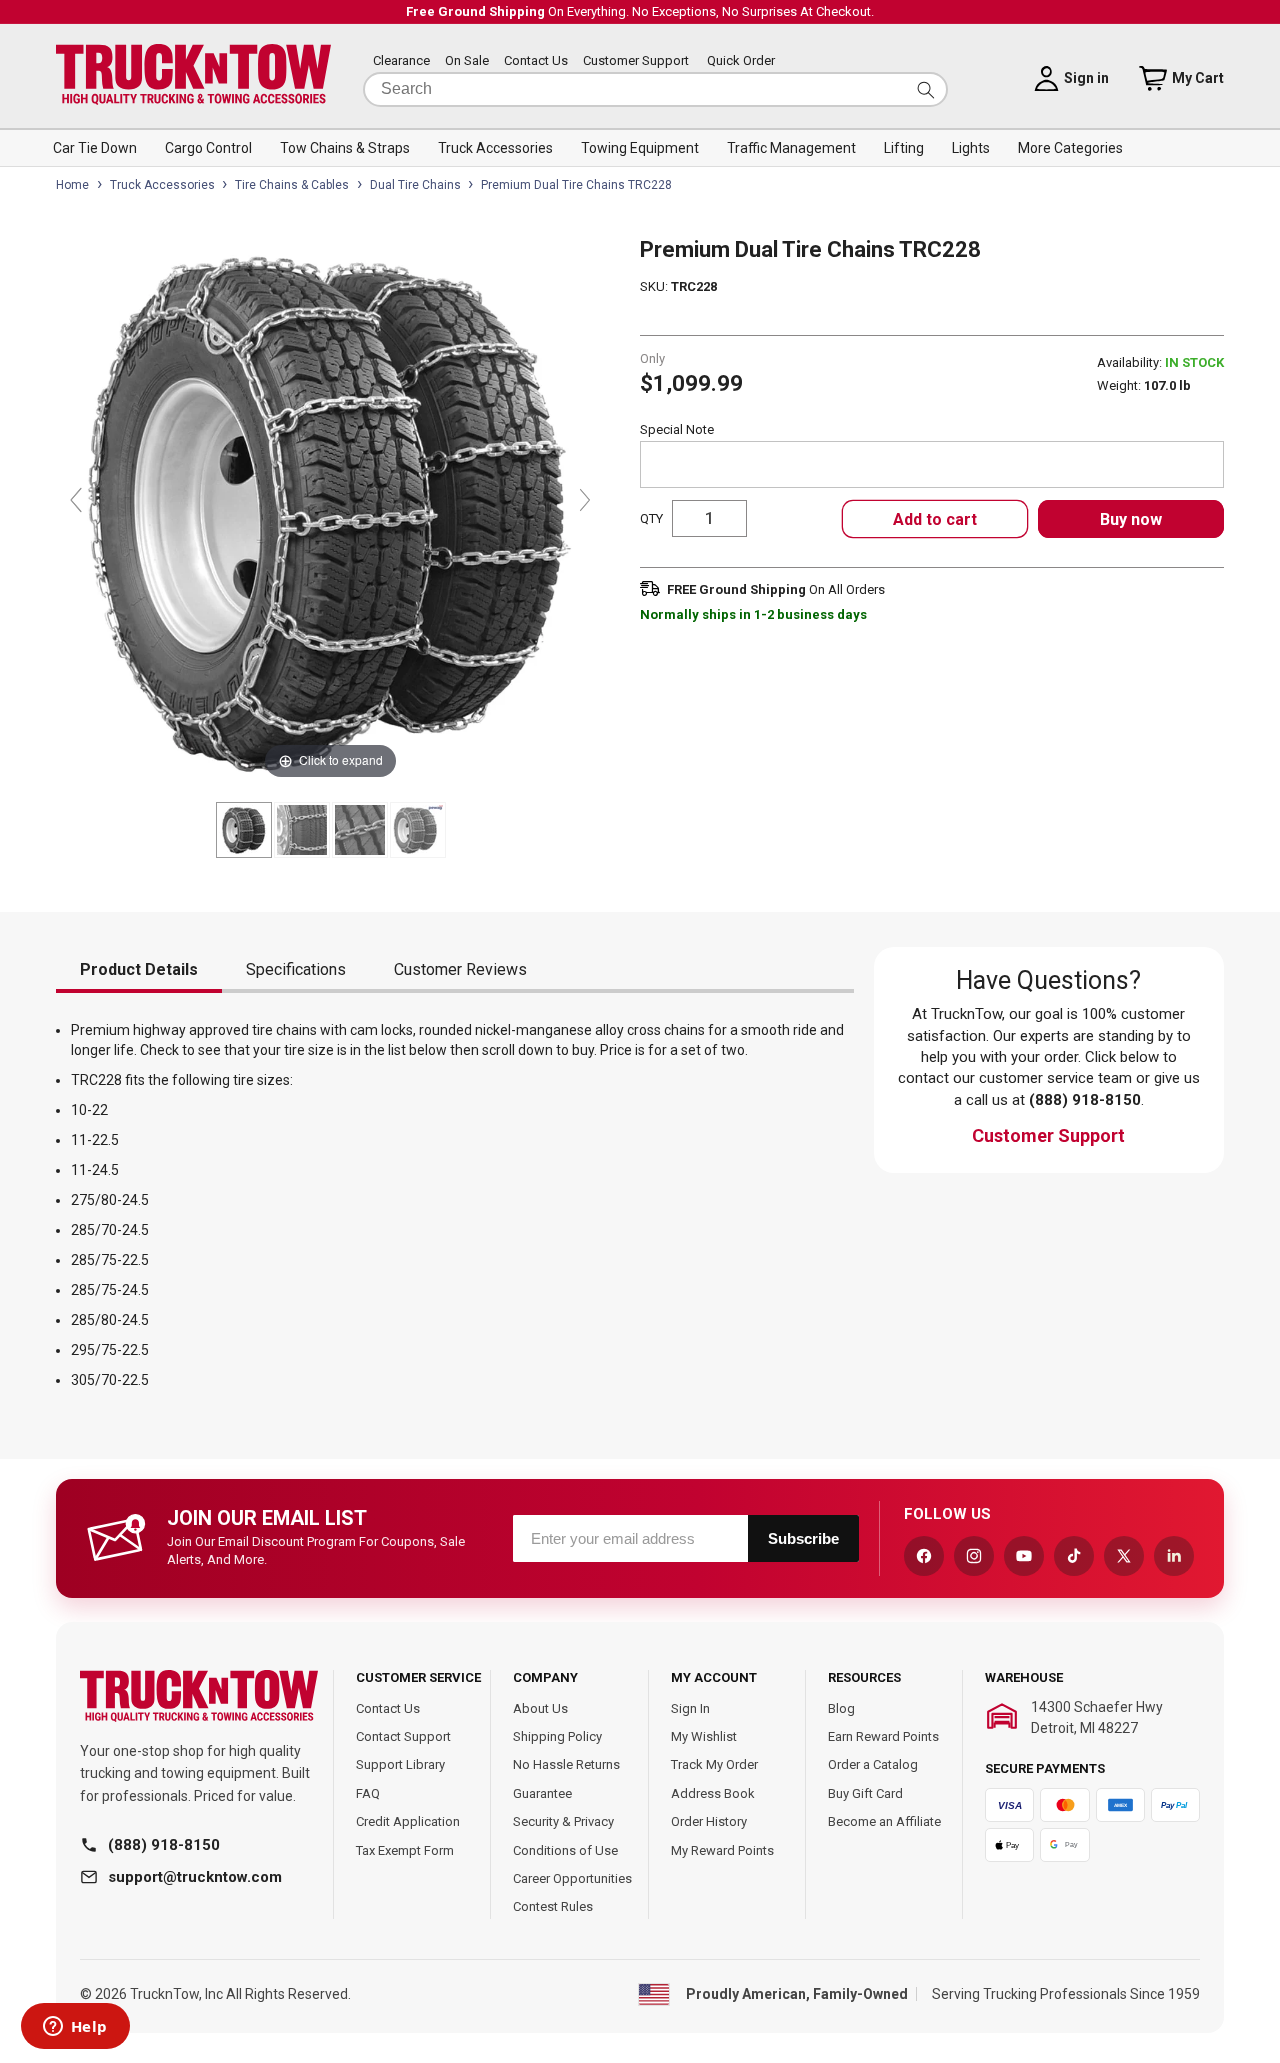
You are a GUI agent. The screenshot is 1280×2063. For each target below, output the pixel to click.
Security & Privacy (563, 1821)
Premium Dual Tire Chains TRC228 (576, 185)
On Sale (467, 61)
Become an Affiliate (884, 1821)
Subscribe (803, 1538)
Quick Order (741, 61)
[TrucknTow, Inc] (199, 1696)
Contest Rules (553, 1906)
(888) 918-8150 (164, 1845)
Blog (841, 1708)
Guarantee (542, 1793)
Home (72, 185)
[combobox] (655, 89)
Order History (709, 1821)
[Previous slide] (76, 500)
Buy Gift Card (865, 1793)
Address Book (713, 1793)
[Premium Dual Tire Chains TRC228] (244, 830)
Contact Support (403, 1736)
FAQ (368, 1793)
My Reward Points (722, 1850)
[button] (95, 148)
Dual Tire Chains (415, 185)
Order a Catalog (873, 1764)
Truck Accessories (162, 185)
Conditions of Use (565, 1850)
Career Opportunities (572, 1878)
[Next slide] (585, 500)
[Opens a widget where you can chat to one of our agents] (75, 2028)
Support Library (400, 1764)
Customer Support (636, 61)
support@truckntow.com (195, 1877)
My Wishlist (704, 1736)
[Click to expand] (330, 509)
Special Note (677, 429)
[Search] (926, 89)
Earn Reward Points (883, 1736)
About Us (540, 1708)
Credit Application (408, 1821)
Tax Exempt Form (405, 1850)
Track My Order (714, 1764)
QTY (651, 518)
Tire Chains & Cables (292, 185)
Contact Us (536, 61)
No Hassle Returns (566, 1764)
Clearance (401, 61)
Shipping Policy (557, 1736)
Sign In (690, 1708)
